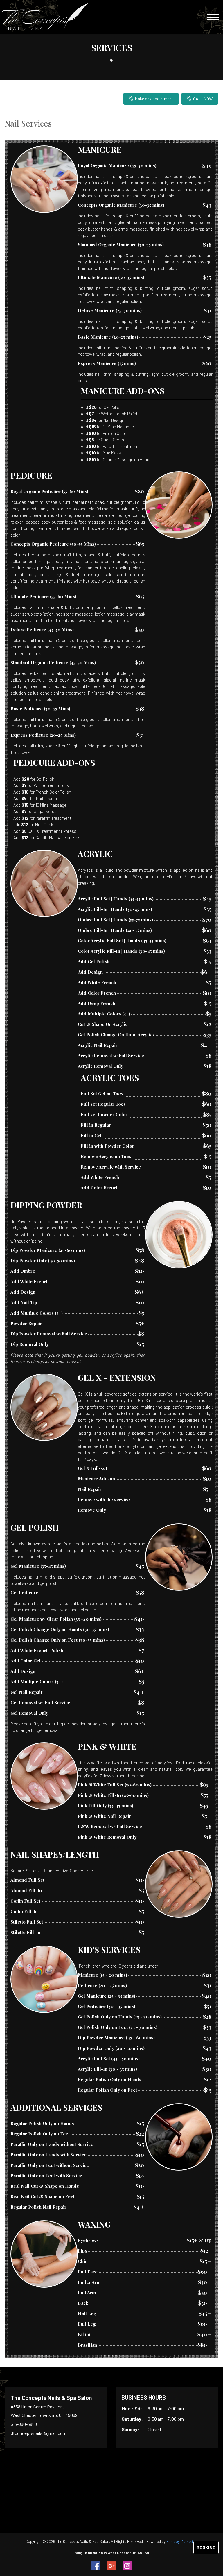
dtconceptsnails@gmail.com (39, 2433)
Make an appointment (154, 99)
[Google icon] (111, 2566)
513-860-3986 (24, 2424)
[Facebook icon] (96, 2566)
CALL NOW (203, 99)
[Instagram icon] (127, 2566)
